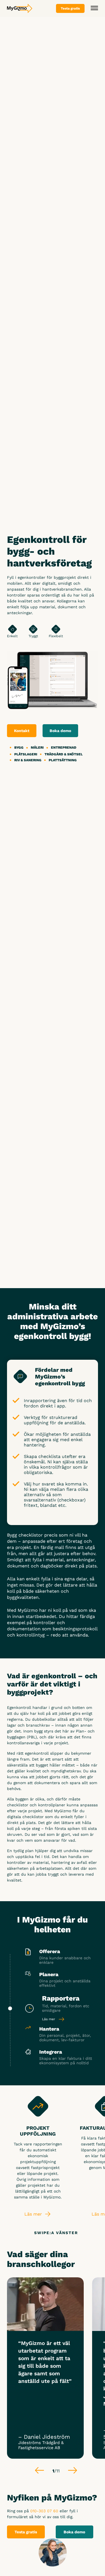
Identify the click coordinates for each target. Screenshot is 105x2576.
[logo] (20, 8)
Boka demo (60, 731)
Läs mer (49, 2019)
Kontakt (22, 731)
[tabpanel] (45, 2368)
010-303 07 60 (44, 2511)
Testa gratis (26, 2532)
